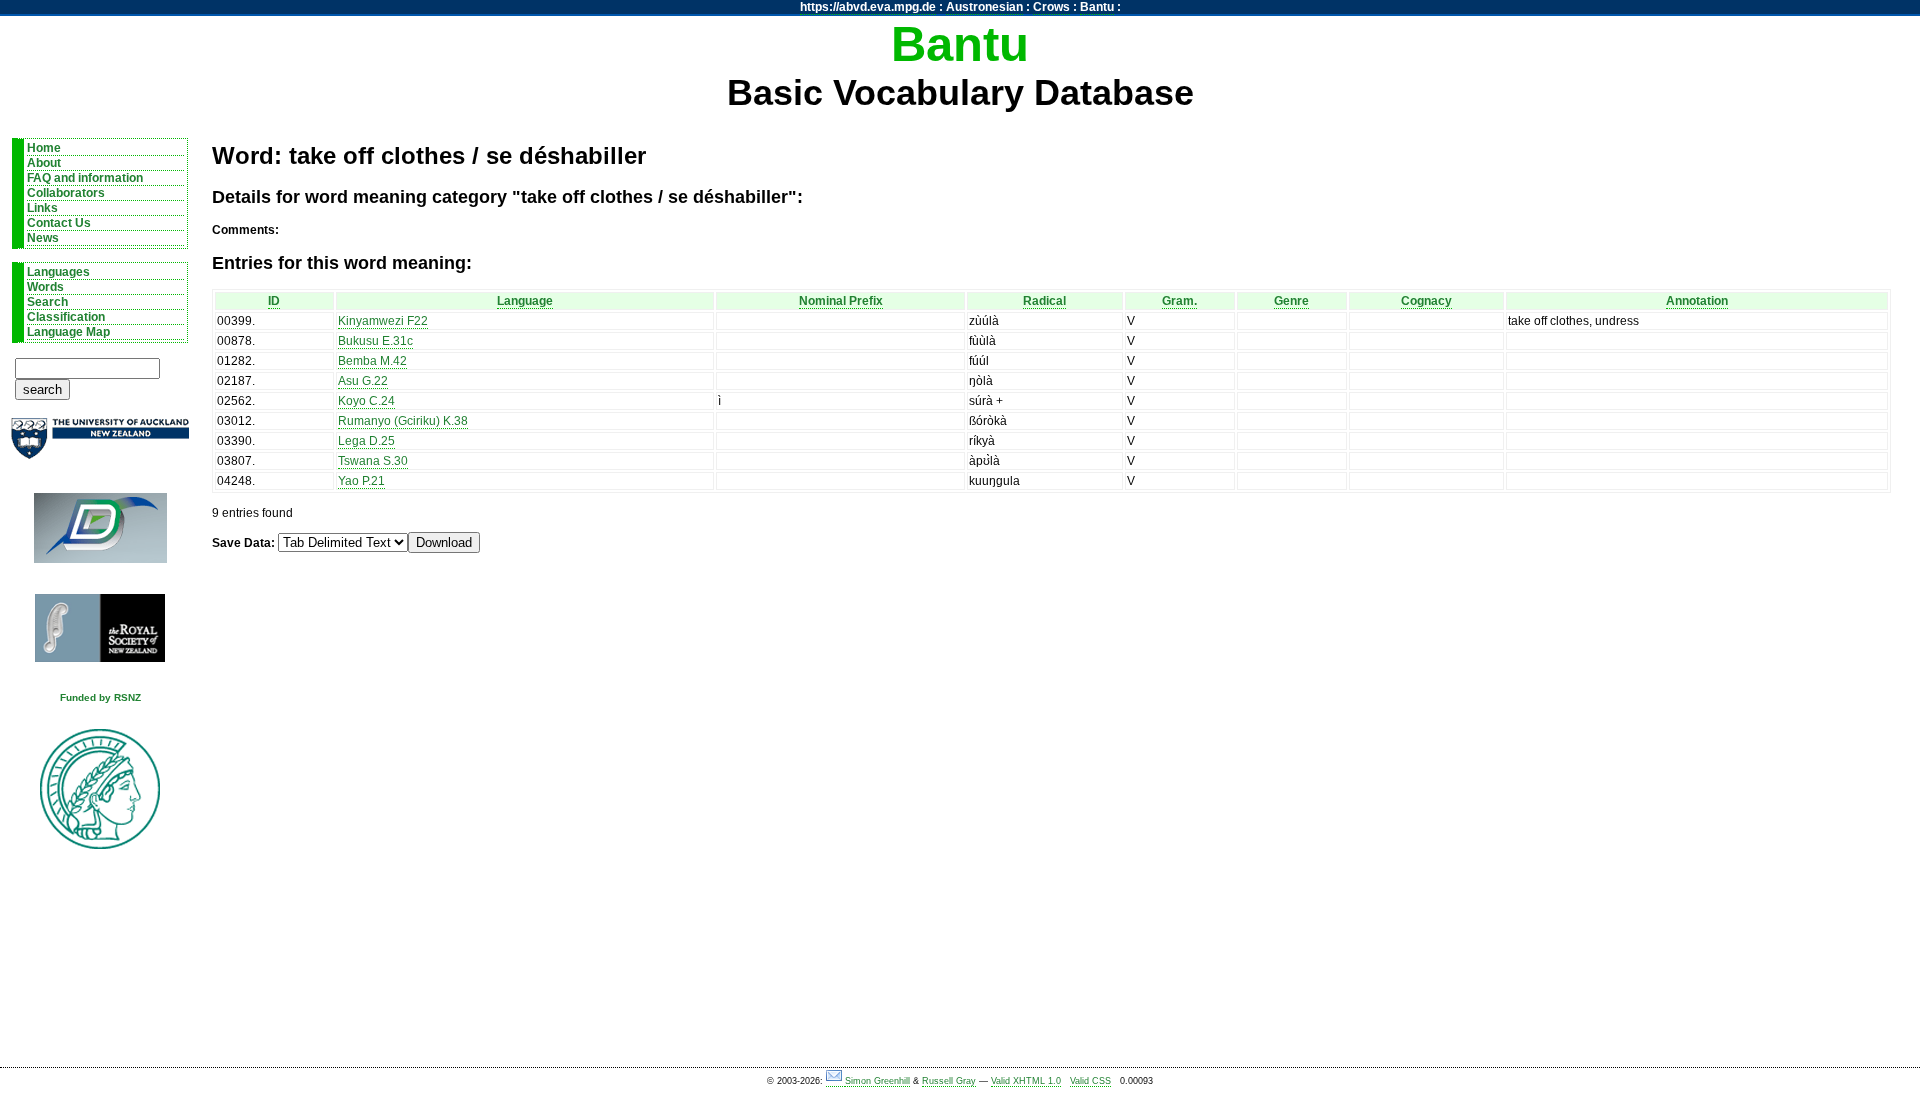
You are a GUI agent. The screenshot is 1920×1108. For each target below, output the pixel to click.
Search (47, 302)
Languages (58, 272)
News (43, 238)
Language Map (68, 332)
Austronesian (984, 7)
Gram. (1179, 301)
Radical (1044, 301)
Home (44, 148)
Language (525, 301)
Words (45, 287)
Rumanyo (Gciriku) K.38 (403, 421)
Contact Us (59, 223)
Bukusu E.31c (375, 341)
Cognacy (1426, 301)
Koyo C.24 (366, 401)
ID (274, 301)
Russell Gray (949, 1081)
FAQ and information (85, 178)
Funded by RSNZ (100, 697)
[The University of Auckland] (100, 446)
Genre (1291, 301)
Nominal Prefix (841, 301)
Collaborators (66, 193)
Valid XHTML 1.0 (1026, 1081)
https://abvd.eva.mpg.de (868, 7)
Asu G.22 (363, 381)
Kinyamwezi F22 (383, 321)
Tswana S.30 (373, 461)
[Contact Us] (835, 1081)
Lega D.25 (366, 441)
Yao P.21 (361, 481)
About (44, 163)
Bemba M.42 (372, 361)
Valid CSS (1090, 1081)
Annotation (1697, 301)
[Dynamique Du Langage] (100, 534)
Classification (66, 317)
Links (42, 208)
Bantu (1097, 7)
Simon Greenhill (877, 1081)
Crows (1051, 7)
